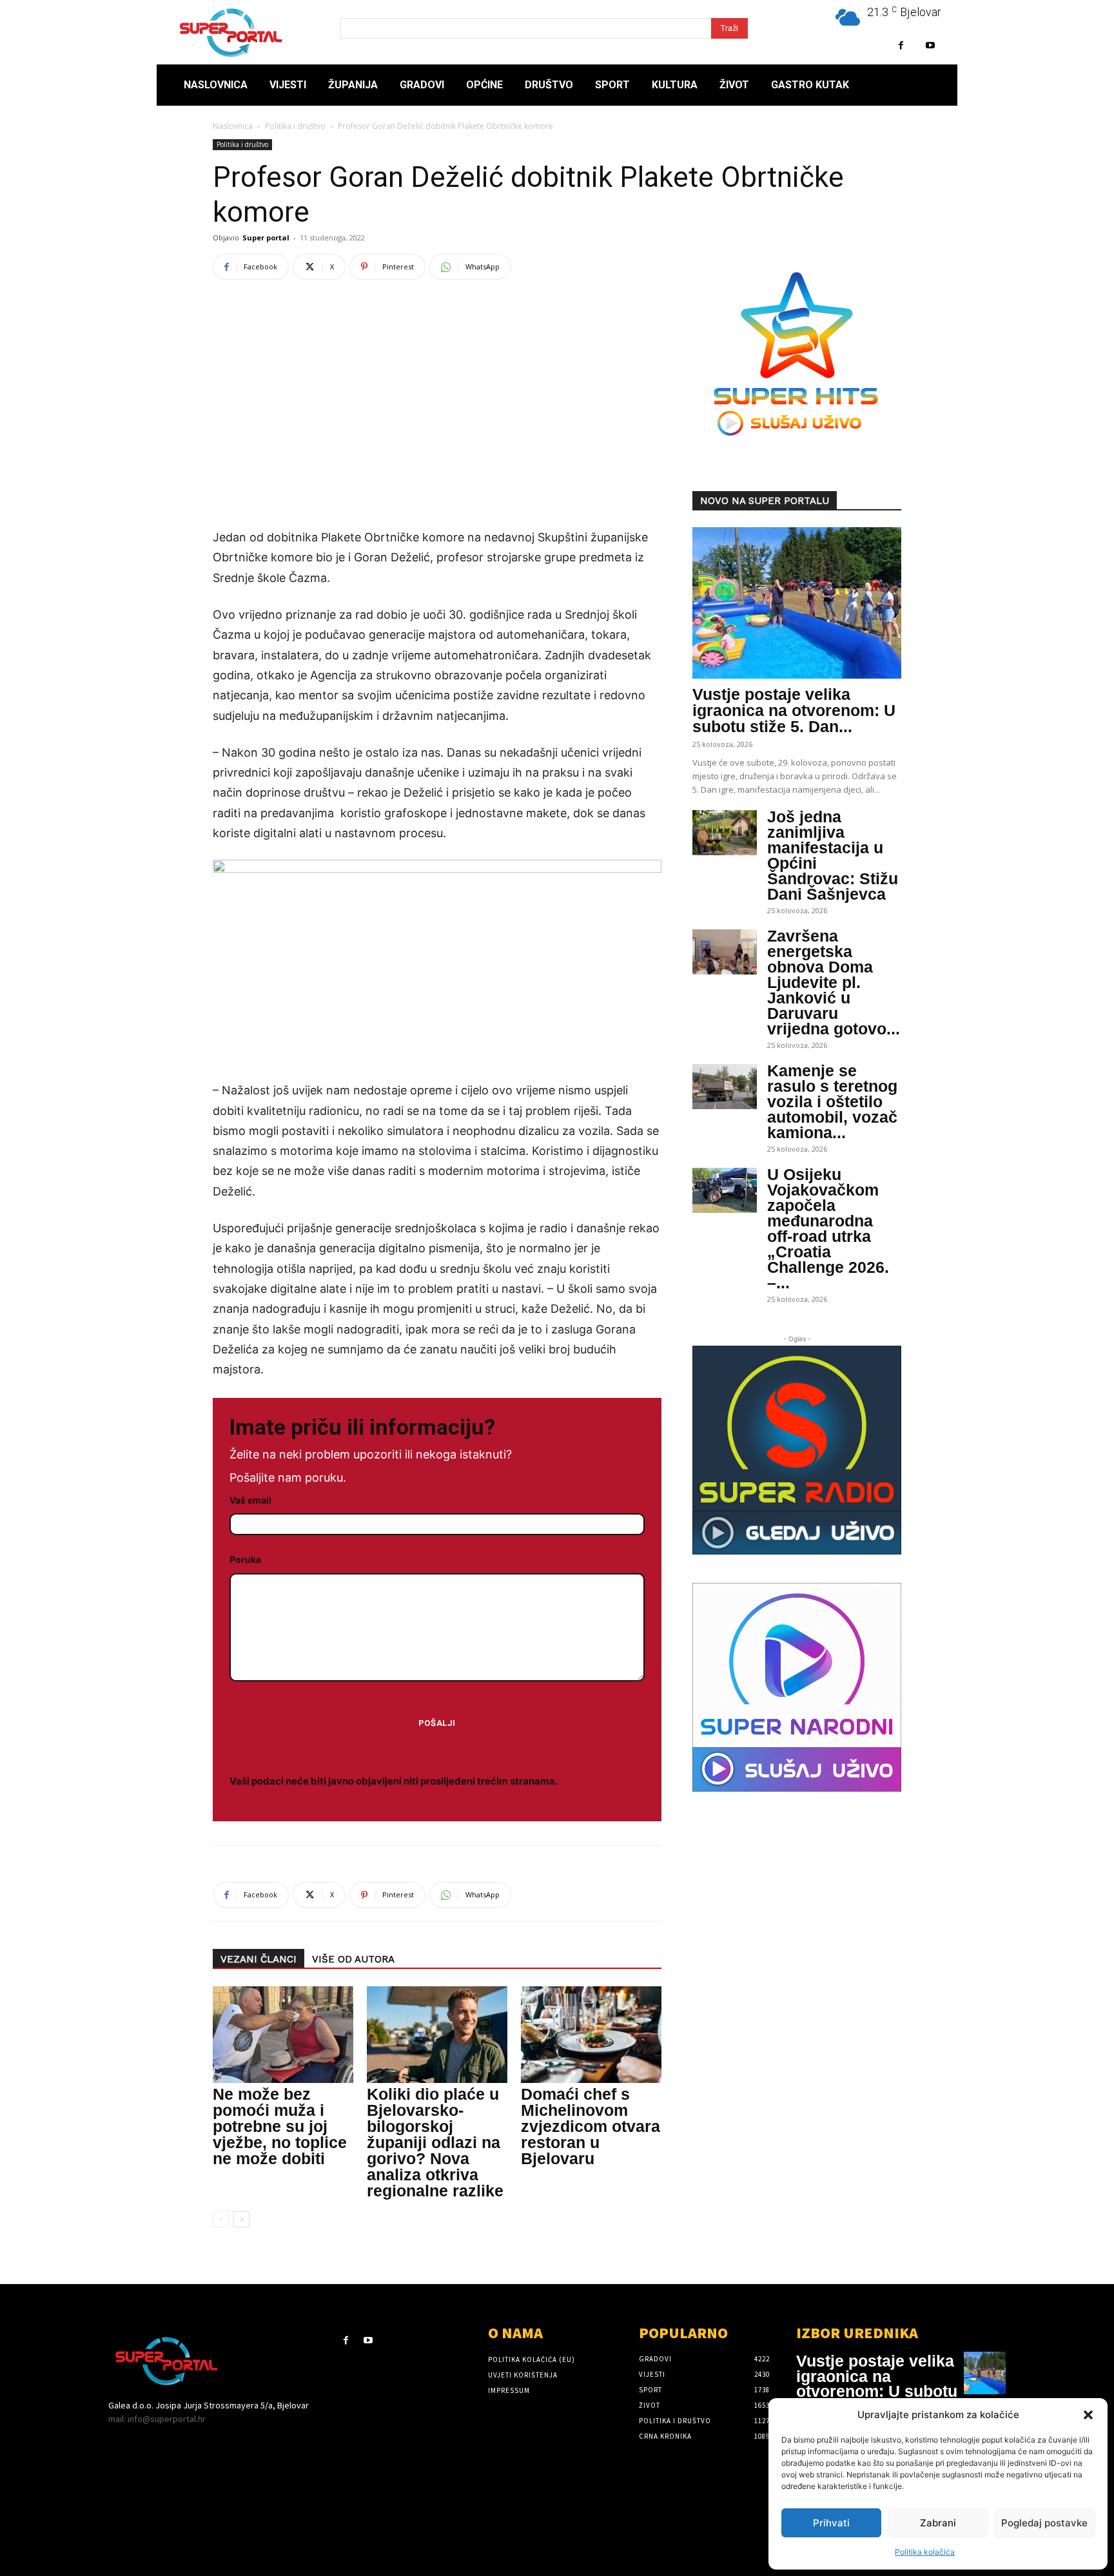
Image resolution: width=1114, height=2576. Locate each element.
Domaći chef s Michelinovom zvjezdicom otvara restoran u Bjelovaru (591, 2126)
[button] (1088, 2415)
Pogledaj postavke (1044, 2523)
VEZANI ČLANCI (259, 1959)
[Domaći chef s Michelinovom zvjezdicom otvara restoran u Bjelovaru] (591, 2035)
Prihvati (831, 2523)
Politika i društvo (295, 126)
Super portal (266, 237)
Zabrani (938, 2523)
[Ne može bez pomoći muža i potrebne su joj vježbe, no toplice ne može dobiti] (283, 2035)
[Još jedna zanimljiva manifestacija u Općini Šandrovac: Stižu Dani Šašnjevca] (725, 833)
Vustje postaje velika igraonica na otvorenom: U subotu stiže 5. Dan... (794, 710)
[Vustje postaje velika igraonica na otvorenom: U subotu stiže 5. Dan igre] (797, 603)
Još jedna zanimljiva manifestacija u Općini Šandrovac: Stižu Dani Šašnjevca (833, 855)
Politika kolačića (925, 2552)
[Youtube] (930, 45)
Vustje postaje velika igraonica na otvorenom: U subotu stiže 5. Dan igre (877, 2384)
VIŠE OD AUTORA (353, 1959)
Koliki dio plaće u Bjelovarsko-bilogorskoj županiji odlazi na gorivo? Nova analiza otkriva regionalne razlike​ (435, 2142)
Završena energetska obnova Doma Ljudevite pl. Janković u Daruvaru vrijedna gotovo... (834, 982)
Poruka (245, 1559)
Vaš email (250, 1500)
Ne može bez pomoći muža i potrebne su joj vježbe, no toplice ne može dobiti (280, 2126)
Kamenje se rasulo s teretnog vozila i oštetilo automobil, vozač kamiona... (832, 1101)
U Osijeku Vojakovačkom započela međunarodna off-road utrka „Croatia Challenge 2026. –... (828, 1228)
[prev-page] (221, 2219)
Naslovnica (233, 126)
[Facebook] (901, 45)
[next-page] (241, 2219)
